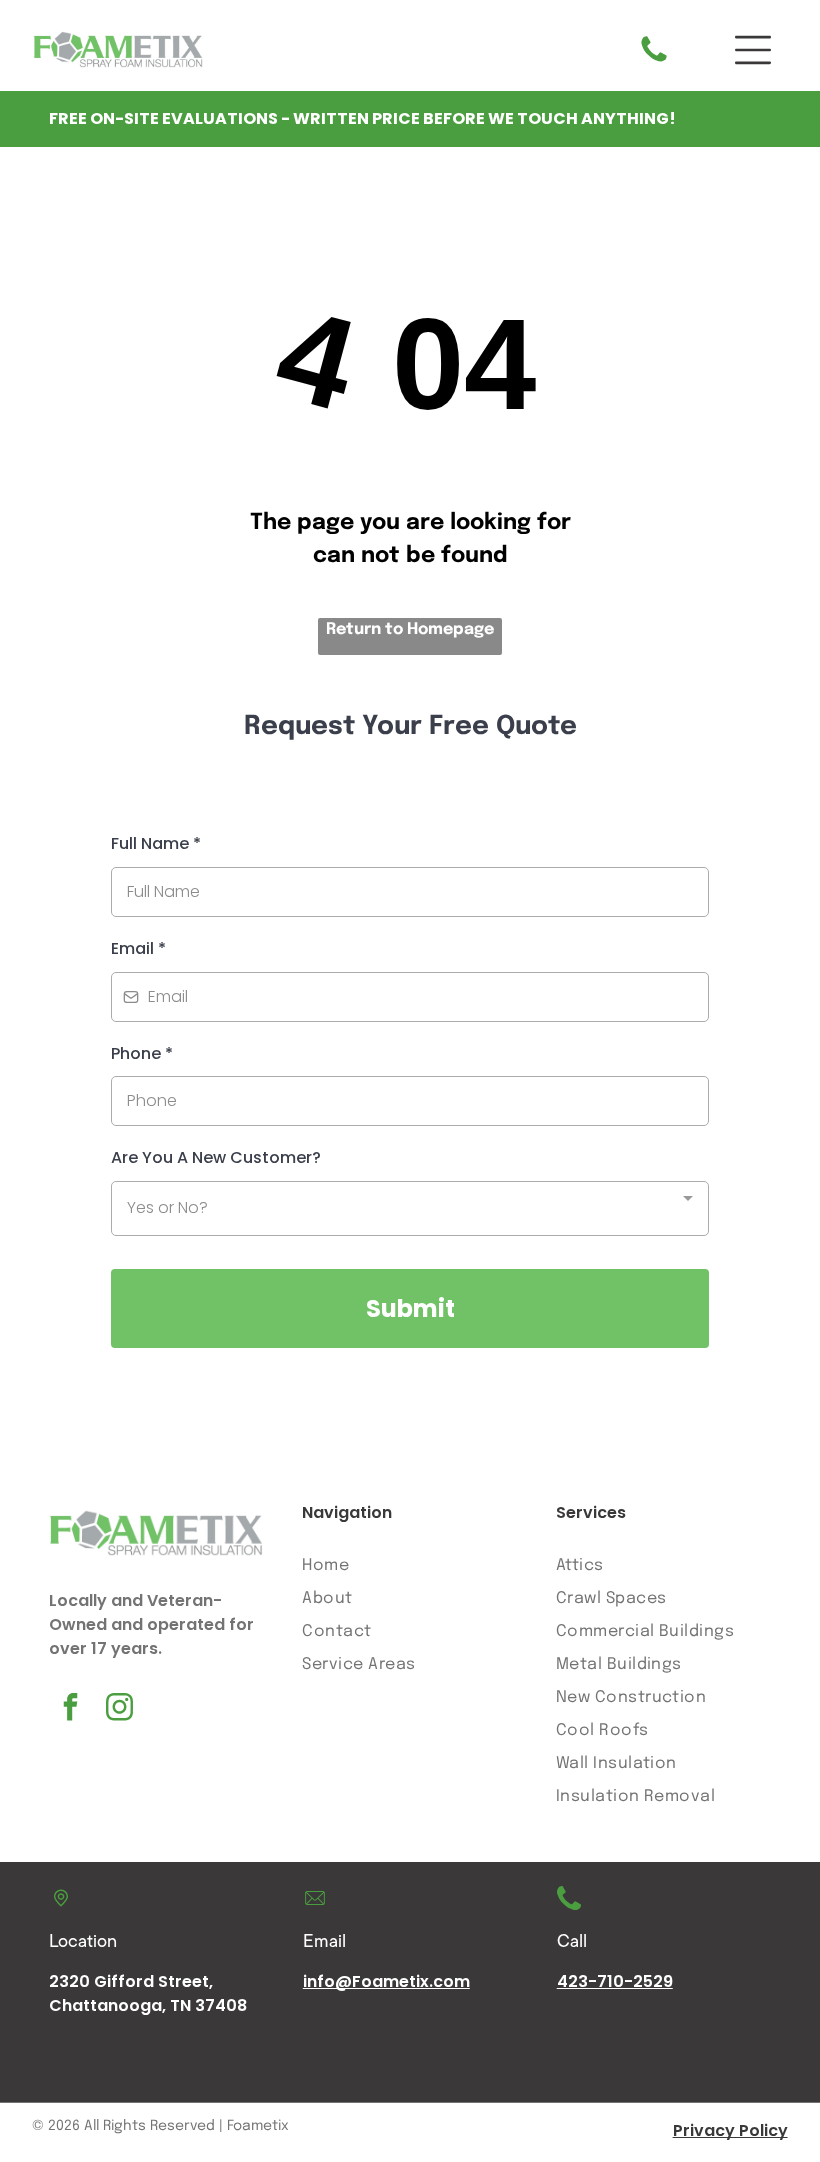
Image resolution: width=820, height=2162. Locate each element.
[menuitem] (409, 1565)
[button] (753, 50)
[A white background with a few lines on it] (654, 61)
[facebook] (71, 1709)
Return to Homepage (410, 629)
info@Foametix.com (386, 1981)
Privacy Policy (730, 2130)
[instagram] (120, 1709)
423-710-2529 (615, 1981)
